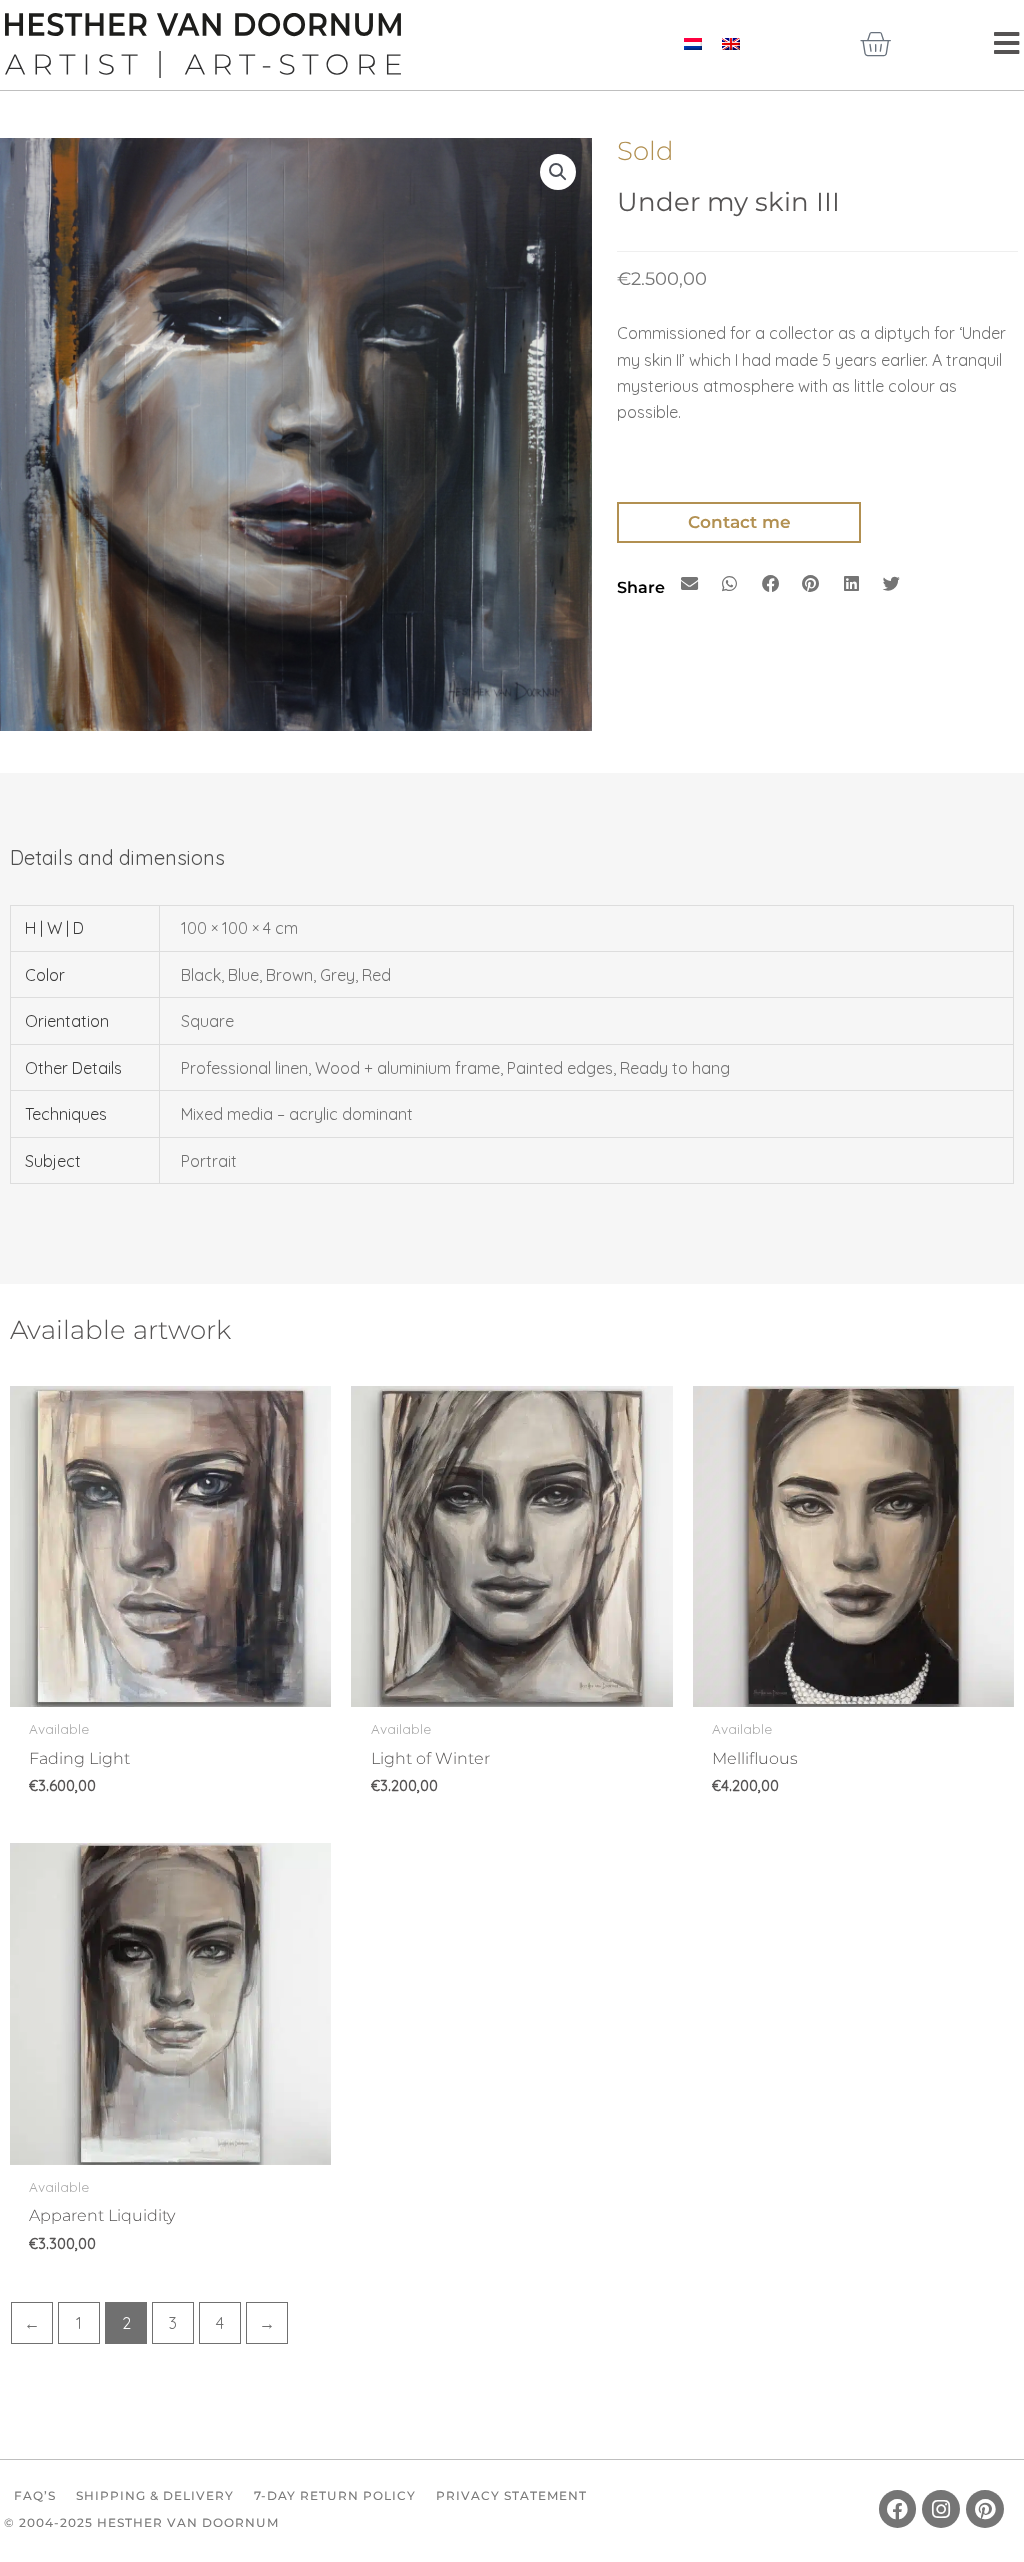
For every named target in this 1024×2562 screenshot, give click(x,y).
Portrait (209, 1161)
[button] (558, 172)
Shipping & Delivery (155, 2495)
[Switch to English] (731, 42)
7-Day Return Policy (335, 2495)
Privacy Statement (511, 2495)
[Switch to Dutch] (693, 42)
